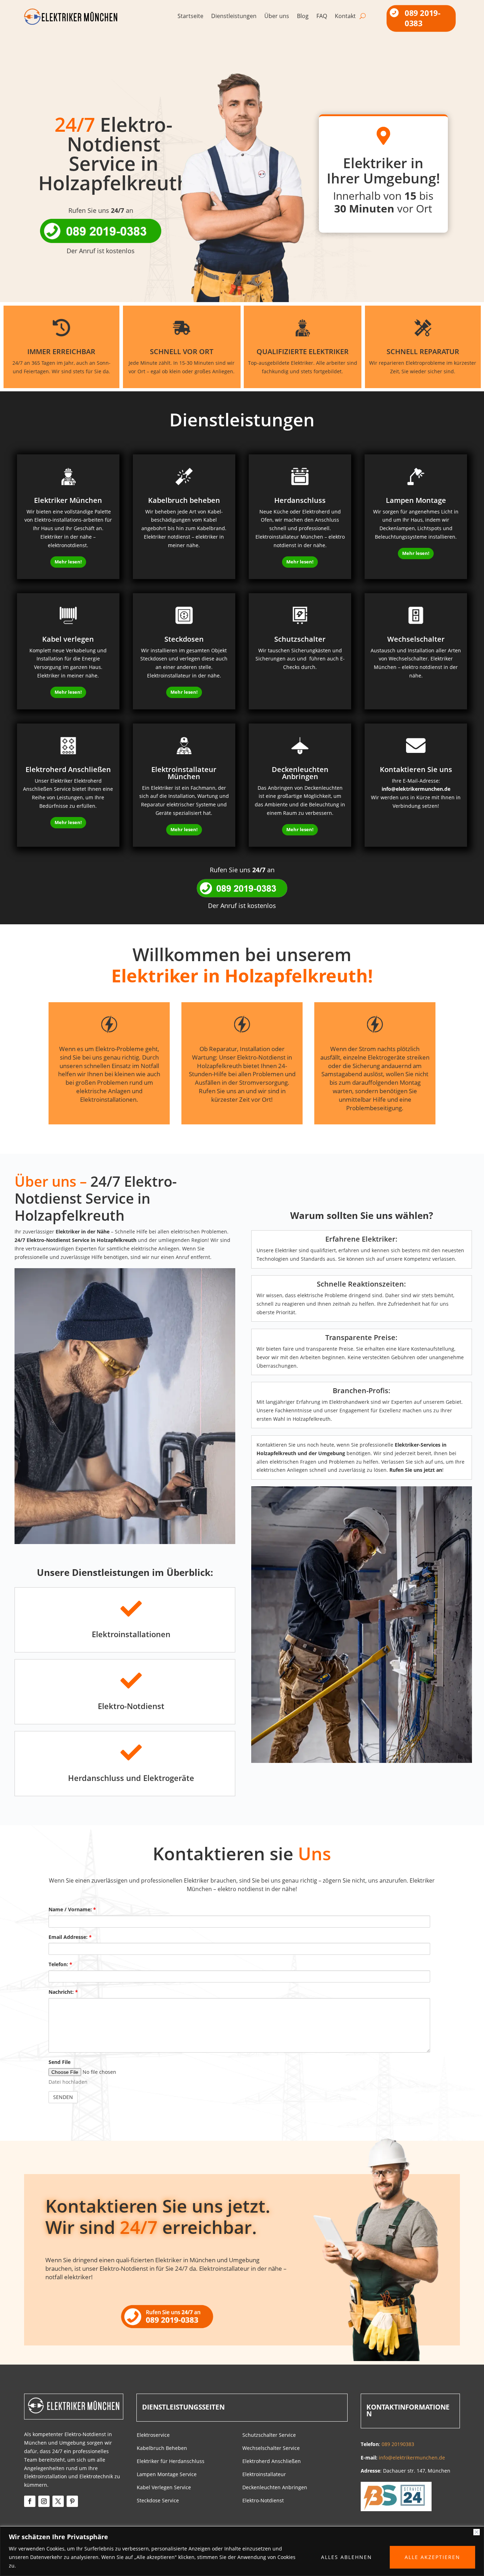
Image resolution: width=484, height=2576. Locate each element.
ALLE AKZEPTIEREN (432, 2557)
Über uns (277, 17)
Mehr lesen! (68, 562)
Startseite (190, 17)
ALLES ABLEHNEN (347, 2557)
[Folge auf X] (58, 2501)
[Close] (477, 2532)
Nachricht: (63, 1992)
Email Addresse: (70, 1937)
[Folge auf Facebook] (30, 2501)
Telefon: (60, 1964)
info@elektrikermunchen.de (416, 789)
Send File (60, 2062)
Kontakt (345, 17)
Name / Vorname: (72, 1909)
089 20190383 (398, 2444)
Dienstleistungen (234, 17)
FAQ (322, 17)
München (202, 2260)
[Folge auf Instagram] (44, 2501)
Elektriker (286, 1250)
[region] (242, 2551)
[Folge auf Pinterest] (72, 2501)
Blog (303, 17)
